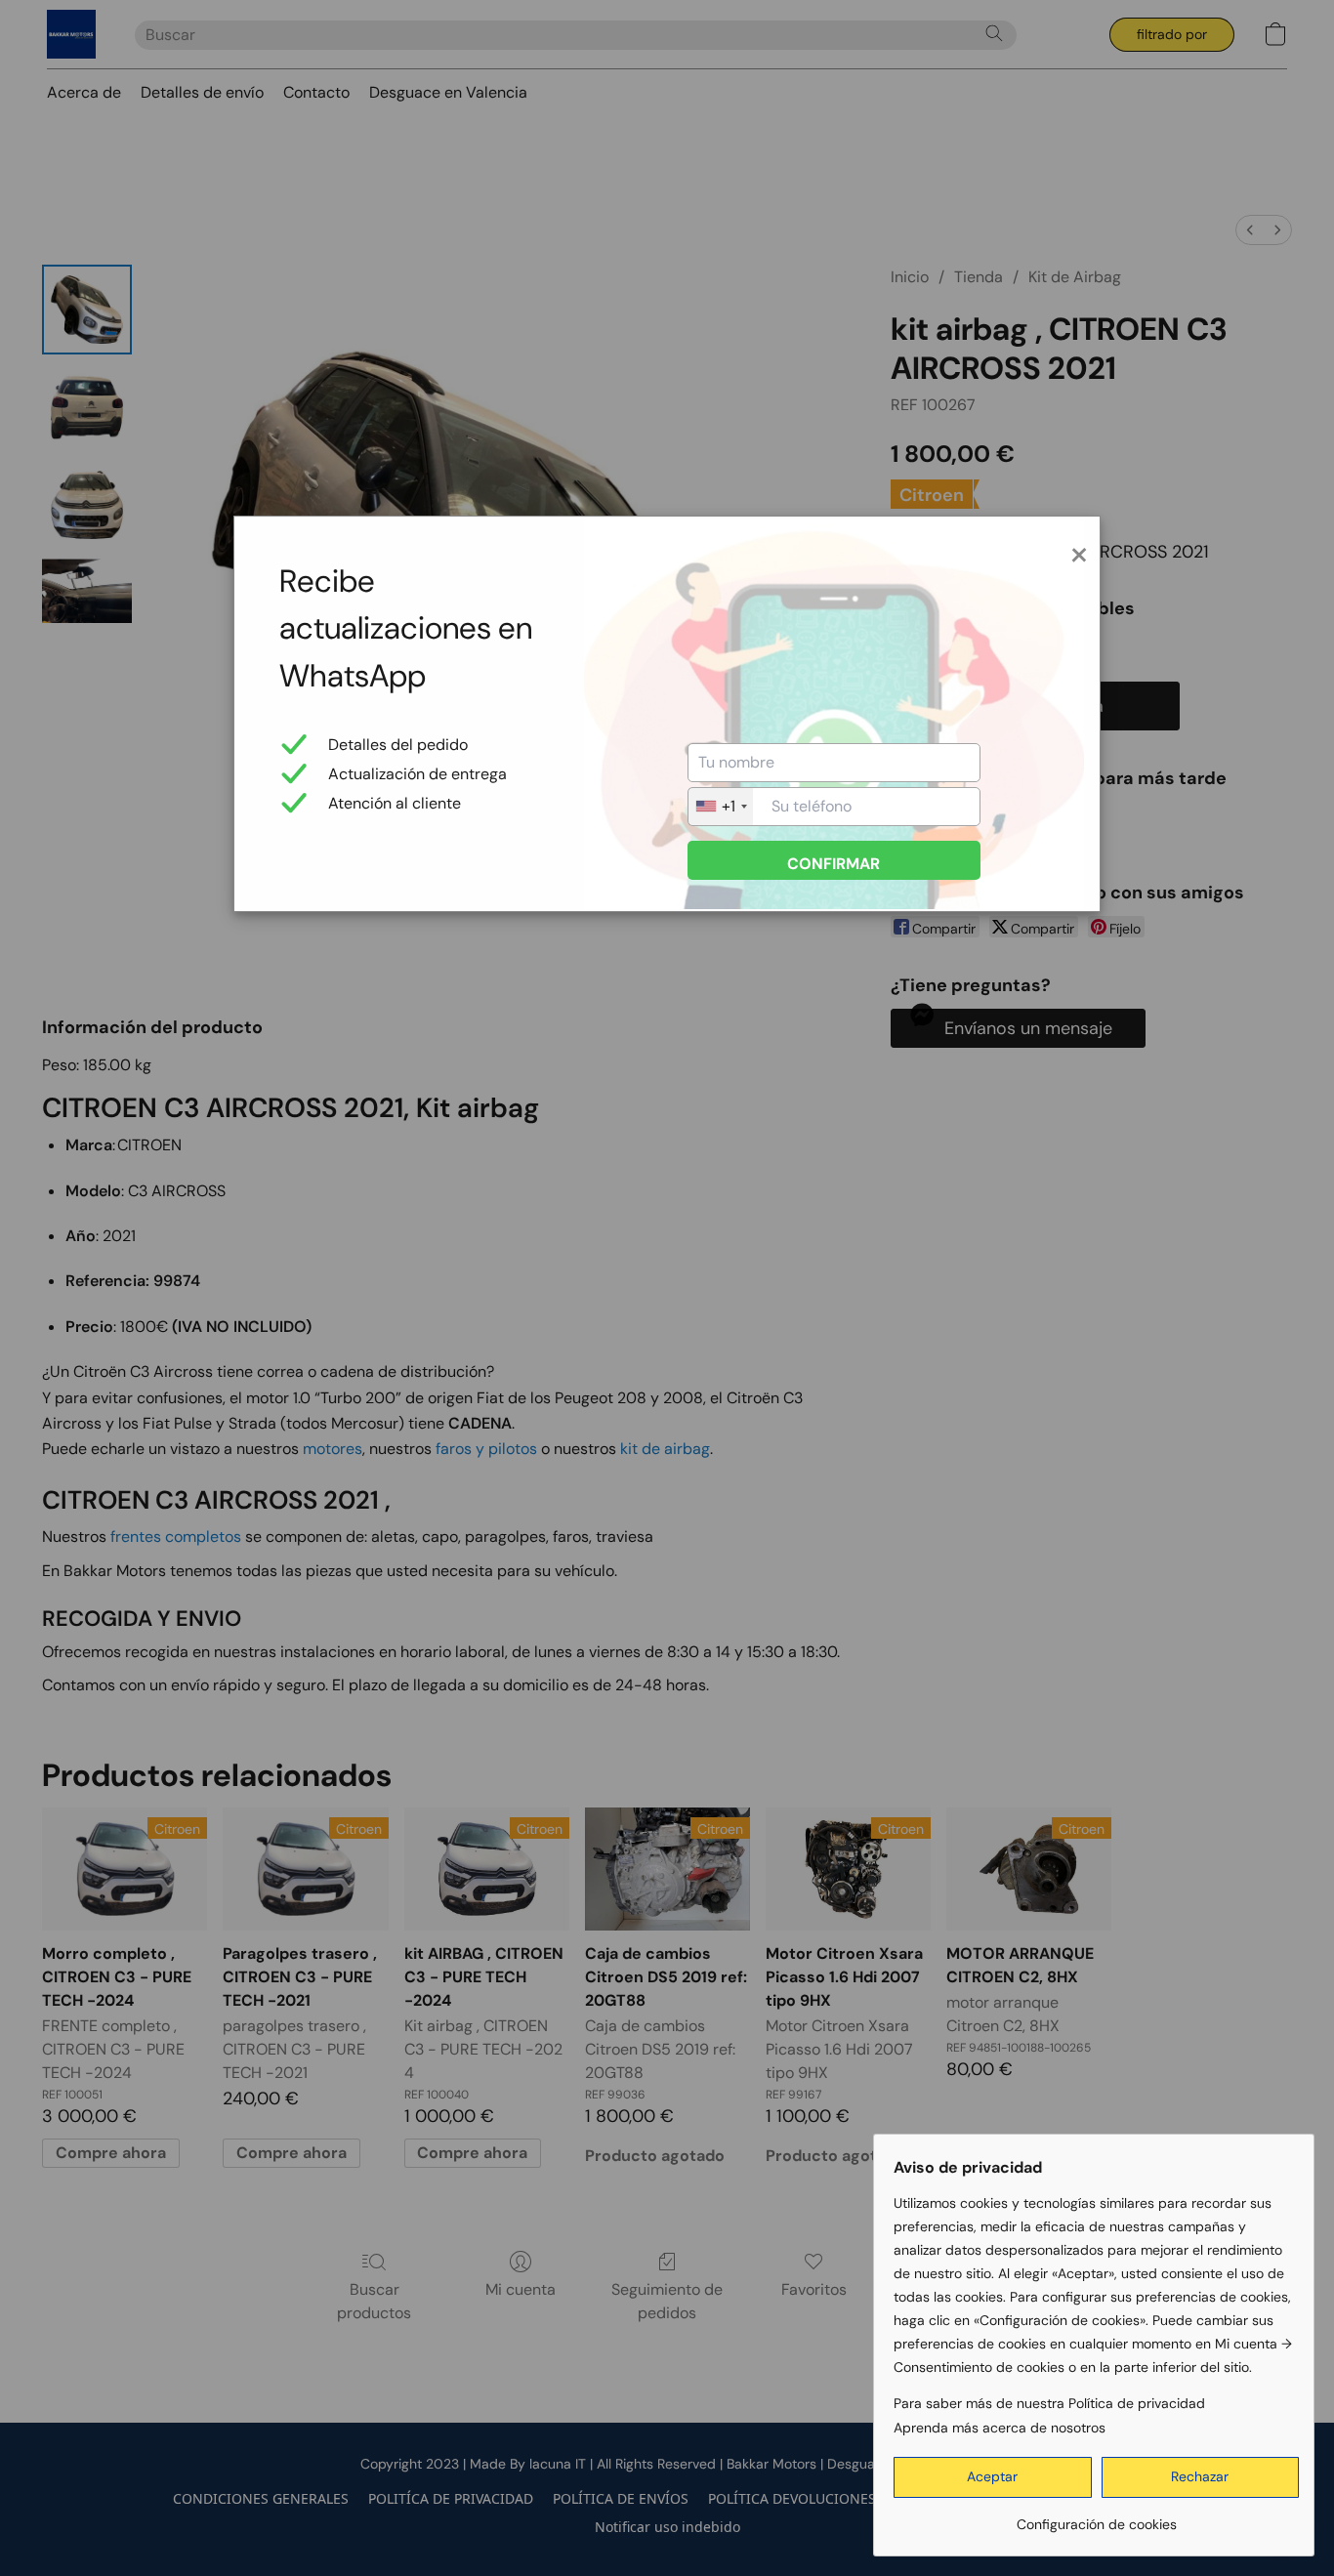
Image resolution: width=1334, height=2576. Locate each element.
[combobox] (721, 807)
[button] (993, 2477)
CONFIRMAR (834, 864)
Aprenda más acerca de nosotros (1000, 2428)
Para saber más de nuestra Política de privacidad (1049, 2403)
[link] (1096, 2517)
